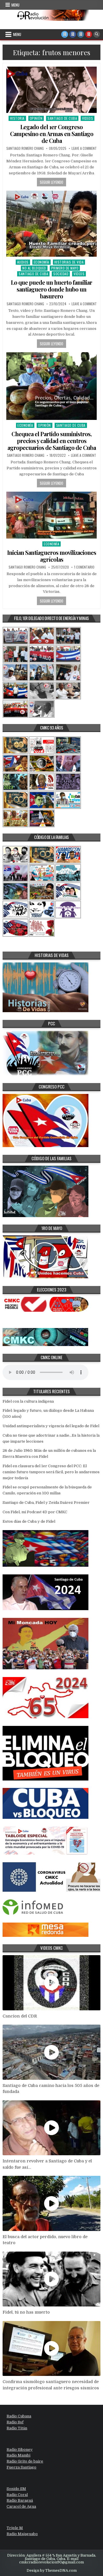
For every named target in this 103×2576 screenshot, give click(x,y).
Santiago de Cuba (62, 118)
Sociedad (61, 274)
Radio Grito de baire (25, 2461)
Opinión (36, 118)
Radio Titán (17, 2428)
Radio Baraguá (20, 2500)
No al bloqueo (34, 268)
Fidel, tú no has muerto (26, 2312)
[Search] (97, 34)
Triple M (15, 2528)
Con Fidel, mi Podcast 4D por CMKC (35, 1512)
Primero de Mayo (65, 268)
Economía (41, 262)
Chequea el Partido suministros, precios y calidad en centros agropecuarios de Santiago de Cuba (52, 441)
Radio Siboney (20, 2450)
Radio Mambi (18, 2455)
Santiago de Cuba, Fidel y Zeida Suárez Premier (46, 1503)
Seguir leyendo (51, 182)
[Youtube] (89, 34)
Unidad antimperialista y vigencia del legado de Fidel (51, 1426)
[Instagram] (81, 34)
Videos (88, 118)
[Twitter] (65, 34)
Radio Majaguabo (22, 2534)
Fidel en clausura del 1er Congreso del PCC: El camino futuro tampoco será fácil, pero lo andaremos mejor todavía (51, 1472)
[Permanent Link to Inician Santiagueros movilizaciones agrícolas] (51, 515)
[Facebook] (73, 34)
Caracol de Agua (21, 2506)
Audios (23, 262)
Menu (15, 5)
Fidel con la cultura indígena (28, 1401)
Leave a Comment (84, 148)
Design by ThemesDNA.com (52, 2571)
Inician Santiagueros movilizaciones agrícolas (52, 556)
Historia (17, 118)
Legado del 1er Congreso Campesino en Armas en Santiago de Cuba (52, 134)
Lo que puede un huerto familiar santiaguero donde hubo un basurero (51, 289)
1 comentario (84, 567)
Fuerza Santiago (21, 2467)
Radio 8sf (15, 2422)
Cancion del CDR (20, 2016)
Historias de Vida (69, 262)
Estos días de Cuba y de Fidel (29, 1521)
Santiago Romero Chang (25, 148)
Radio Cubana (19, 2416)
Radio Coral (17, 2495)
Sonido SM (16, 2489)
